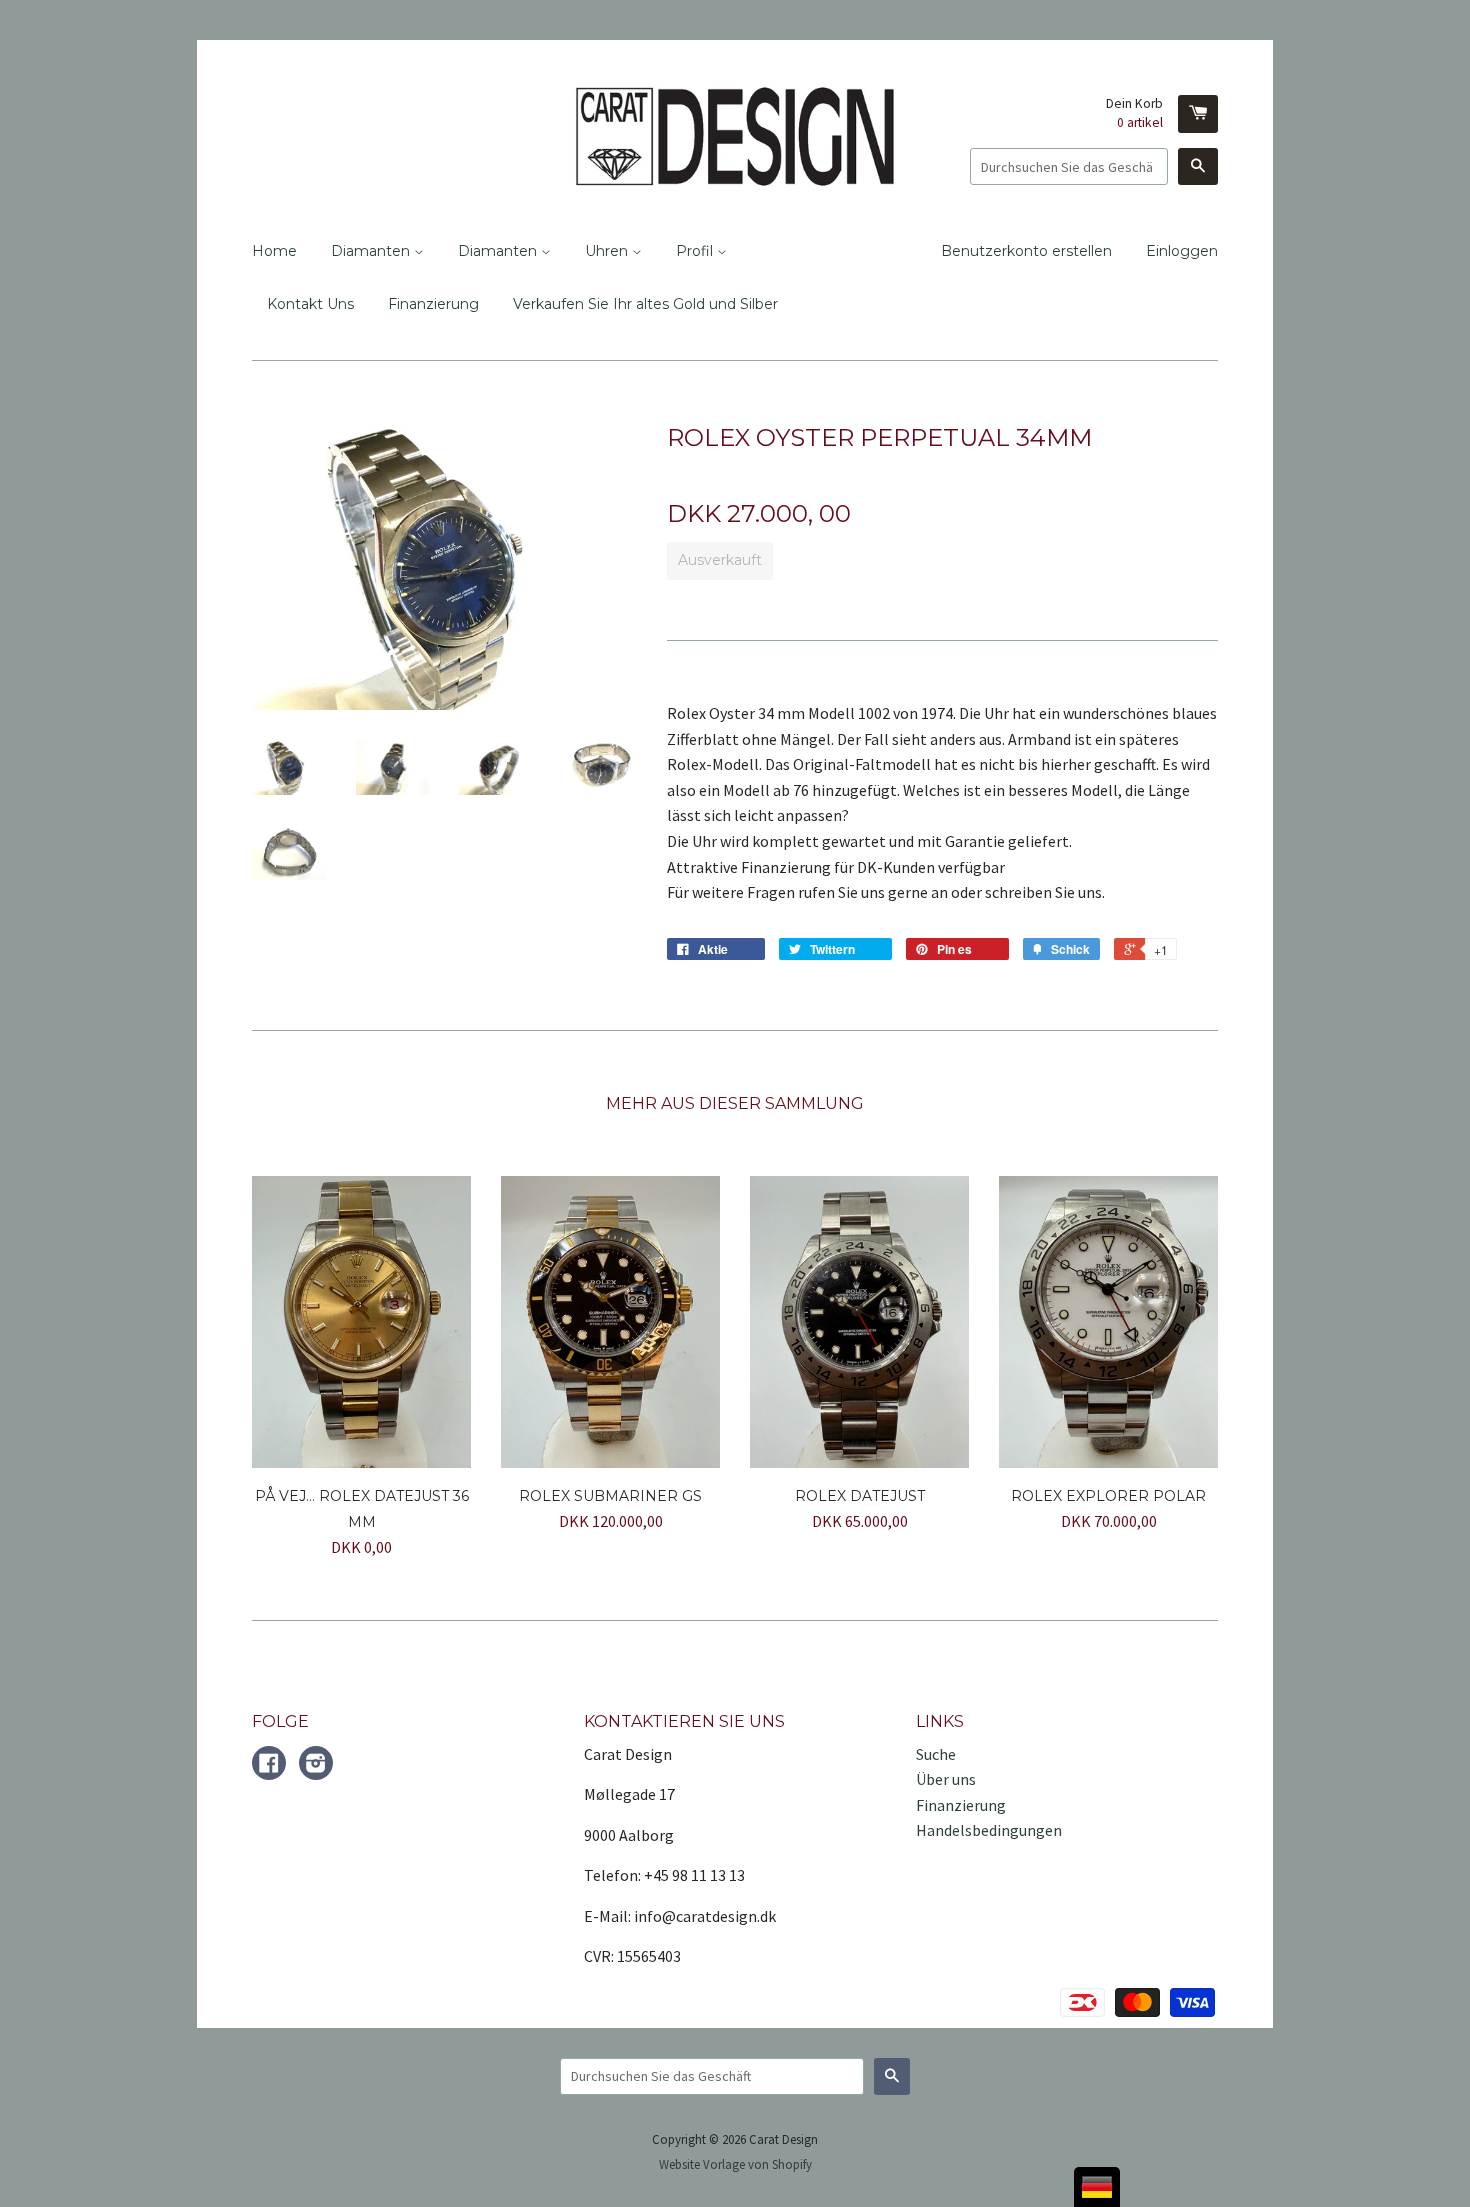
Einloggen (1182, 251)
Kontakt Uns (310, 304)
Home (274, 251)
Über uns (946, 1779)
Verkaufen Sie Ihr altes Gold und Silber (645, 304)
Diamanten (372, 251)
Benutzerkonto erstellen (1026, 251)
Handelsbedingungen (989, 1830)
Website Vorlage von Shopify (735, 2164)
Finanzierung (433, 304)
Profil (696, 251)
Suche (936, 1754)
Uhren (608, 251)
